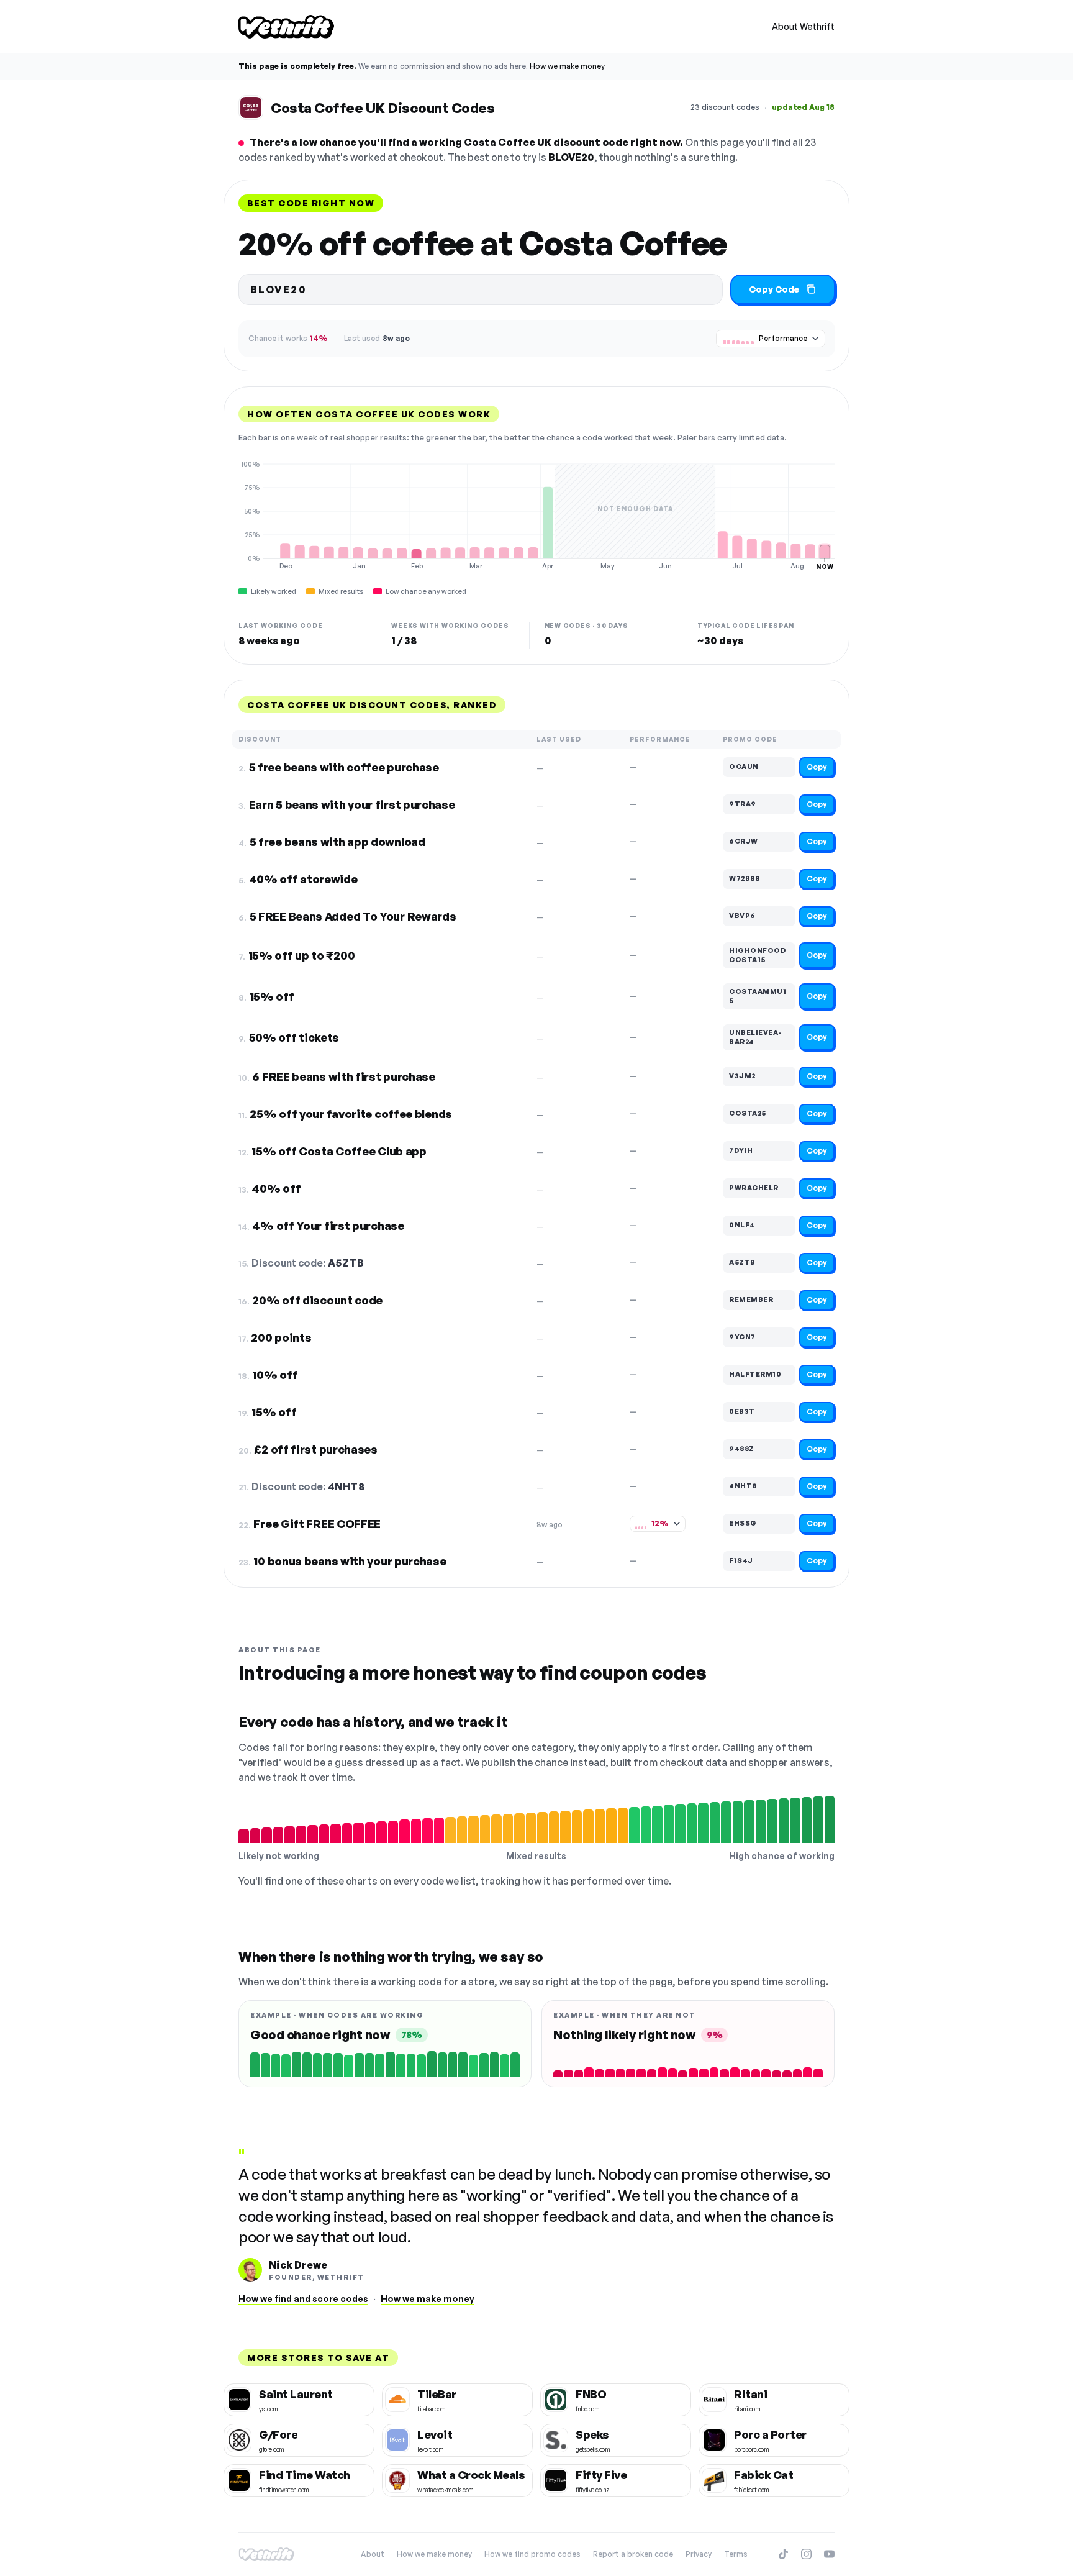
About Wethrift (803, 26)
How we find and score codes (303, 2299)
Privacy (699, 2554)
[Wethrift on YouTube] (829, 2554)
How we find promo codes (532, 2554)
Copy (817, 767)
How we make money (567, 66)
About (373, 2554)
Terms (736, 2554)
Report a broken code (633, 2554)
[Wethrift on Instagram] (806, 2554)
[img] (536, 515)
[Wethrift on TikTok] (783, 2554)
